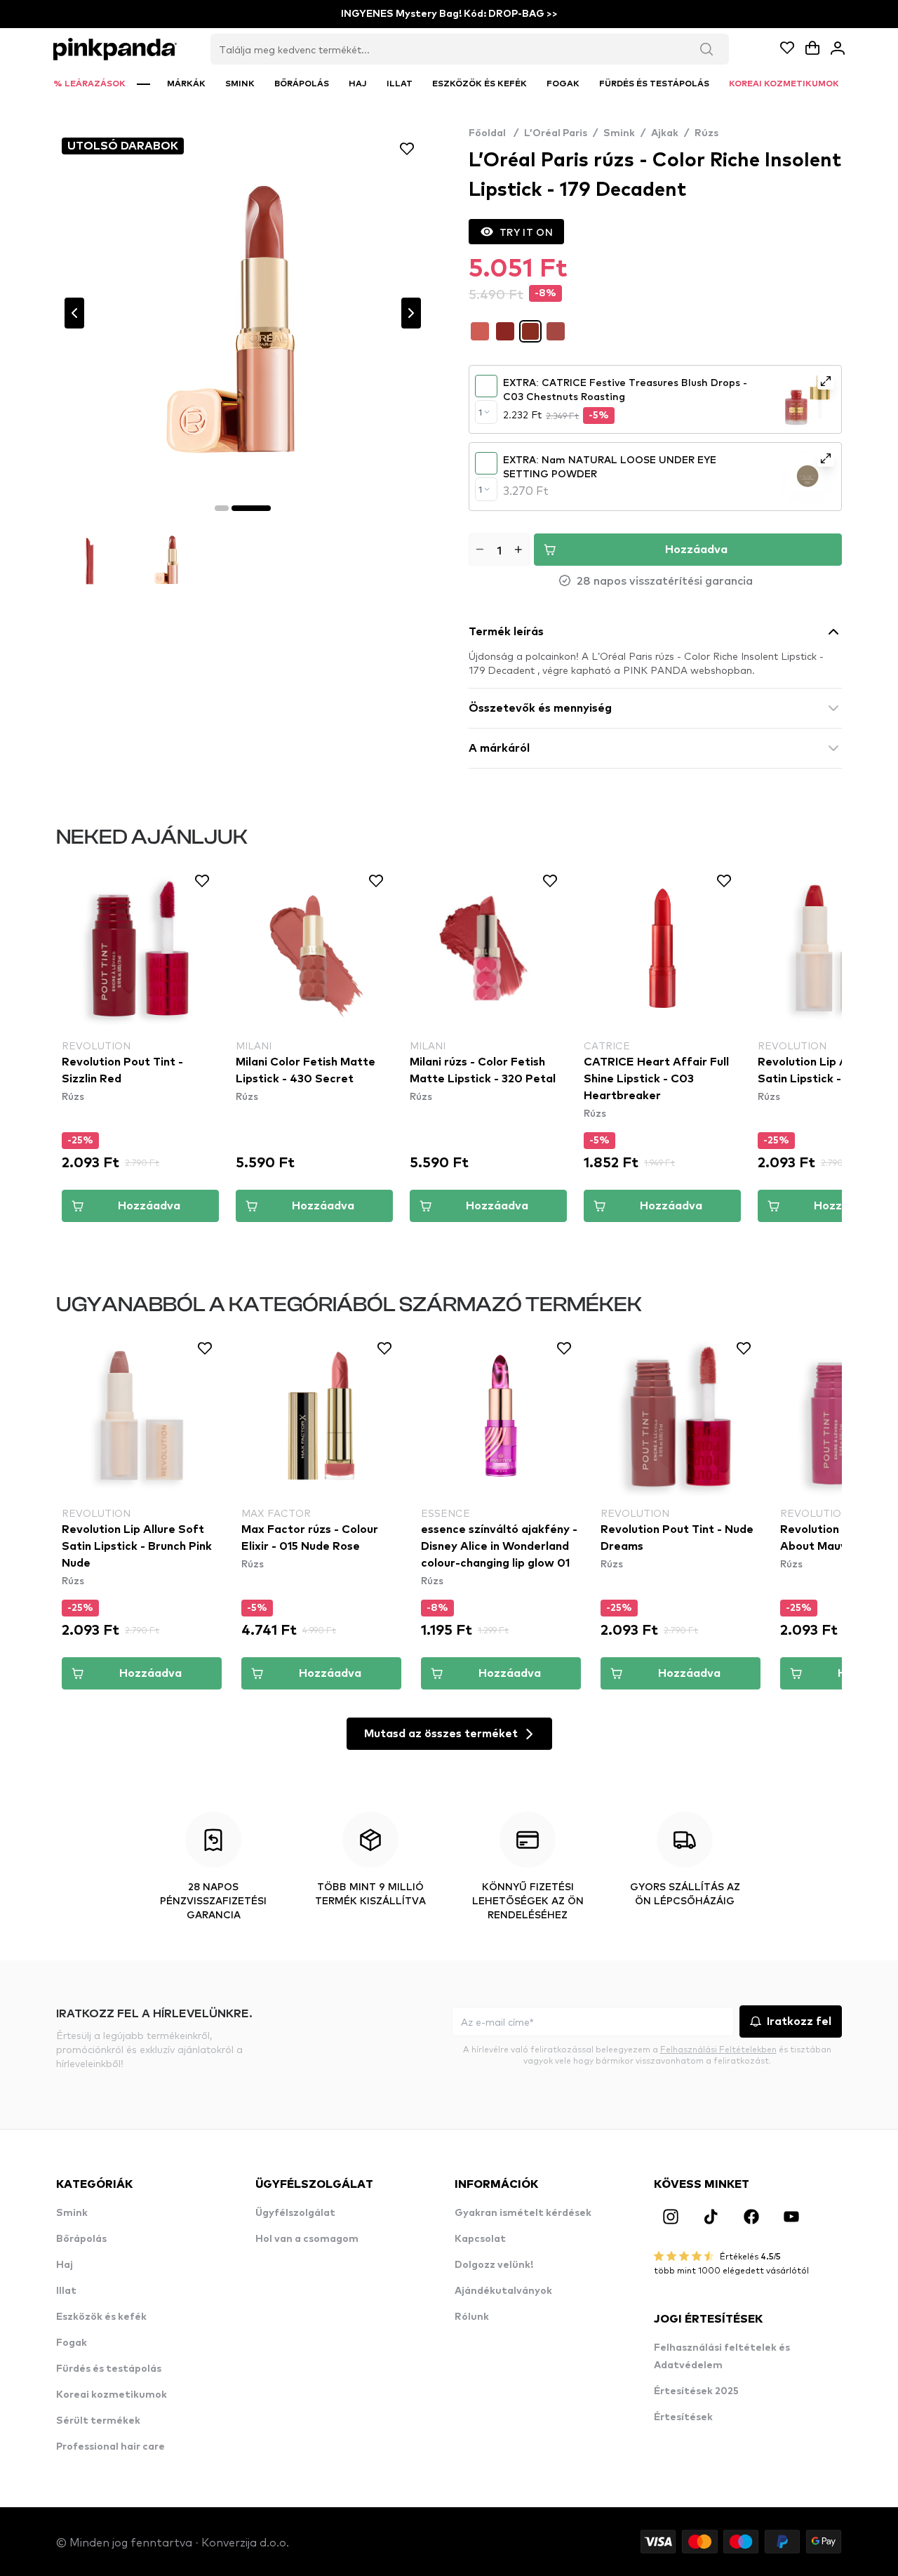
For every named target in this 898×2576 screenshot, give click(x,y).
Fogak (72, 2343)
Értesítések (683, 2417)
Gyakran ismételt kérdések (523, 2213)
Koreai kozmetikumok (112, 2395)
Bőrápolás (81, 2239)
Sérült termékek (98, 2421)
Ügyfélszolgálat (295, 2213)
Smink (619, 133)
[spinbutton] (499, 550)
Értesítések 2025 (696, 2391)
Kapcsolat (480, 2239)
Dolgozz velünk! (494, 2265)
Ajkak (665, 133)
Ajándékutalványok (503, 2291)
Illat (66, 2291)
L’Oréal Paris (556, 133)
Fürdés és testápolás (109, 2369)
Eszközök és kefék (101, 2317)
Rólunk (472, 2317)
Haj (65, 2265)
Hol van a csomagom (307, 2239)
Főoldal (494, 133)
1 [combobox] (480, 412)
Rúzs (706, 133)
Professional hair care (110, 2447)
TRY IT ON (526, 232)
